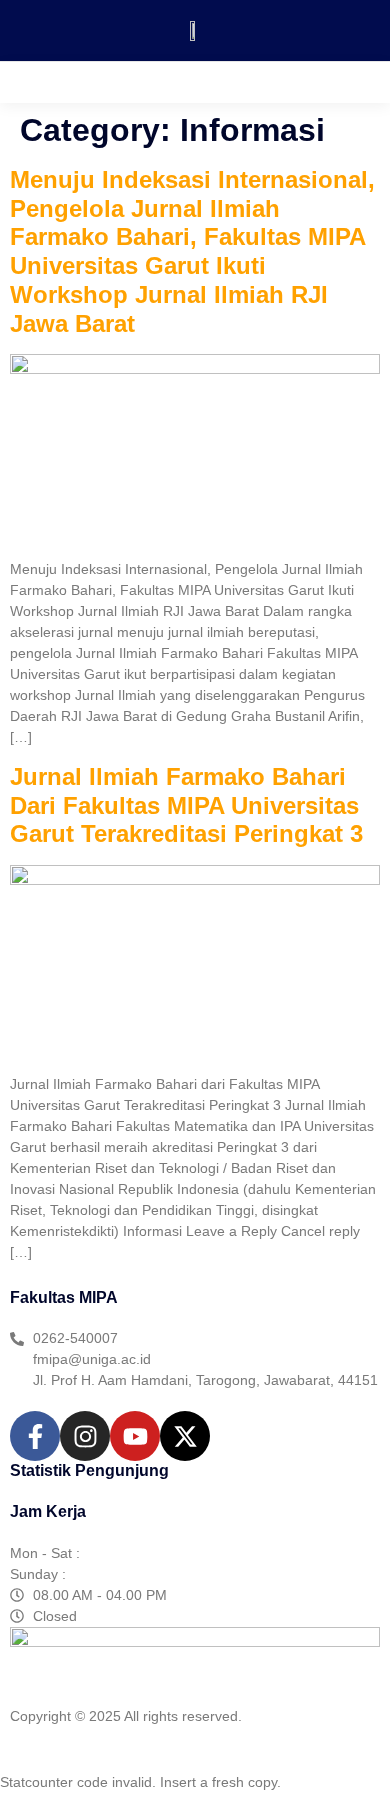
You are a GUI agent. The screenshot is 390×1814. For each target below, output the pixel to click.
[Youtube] (135, 1436)
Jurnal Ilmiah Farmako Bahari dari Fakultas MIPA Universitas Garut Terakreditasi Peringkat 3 (186, 805)
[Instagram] (85, 1436)
